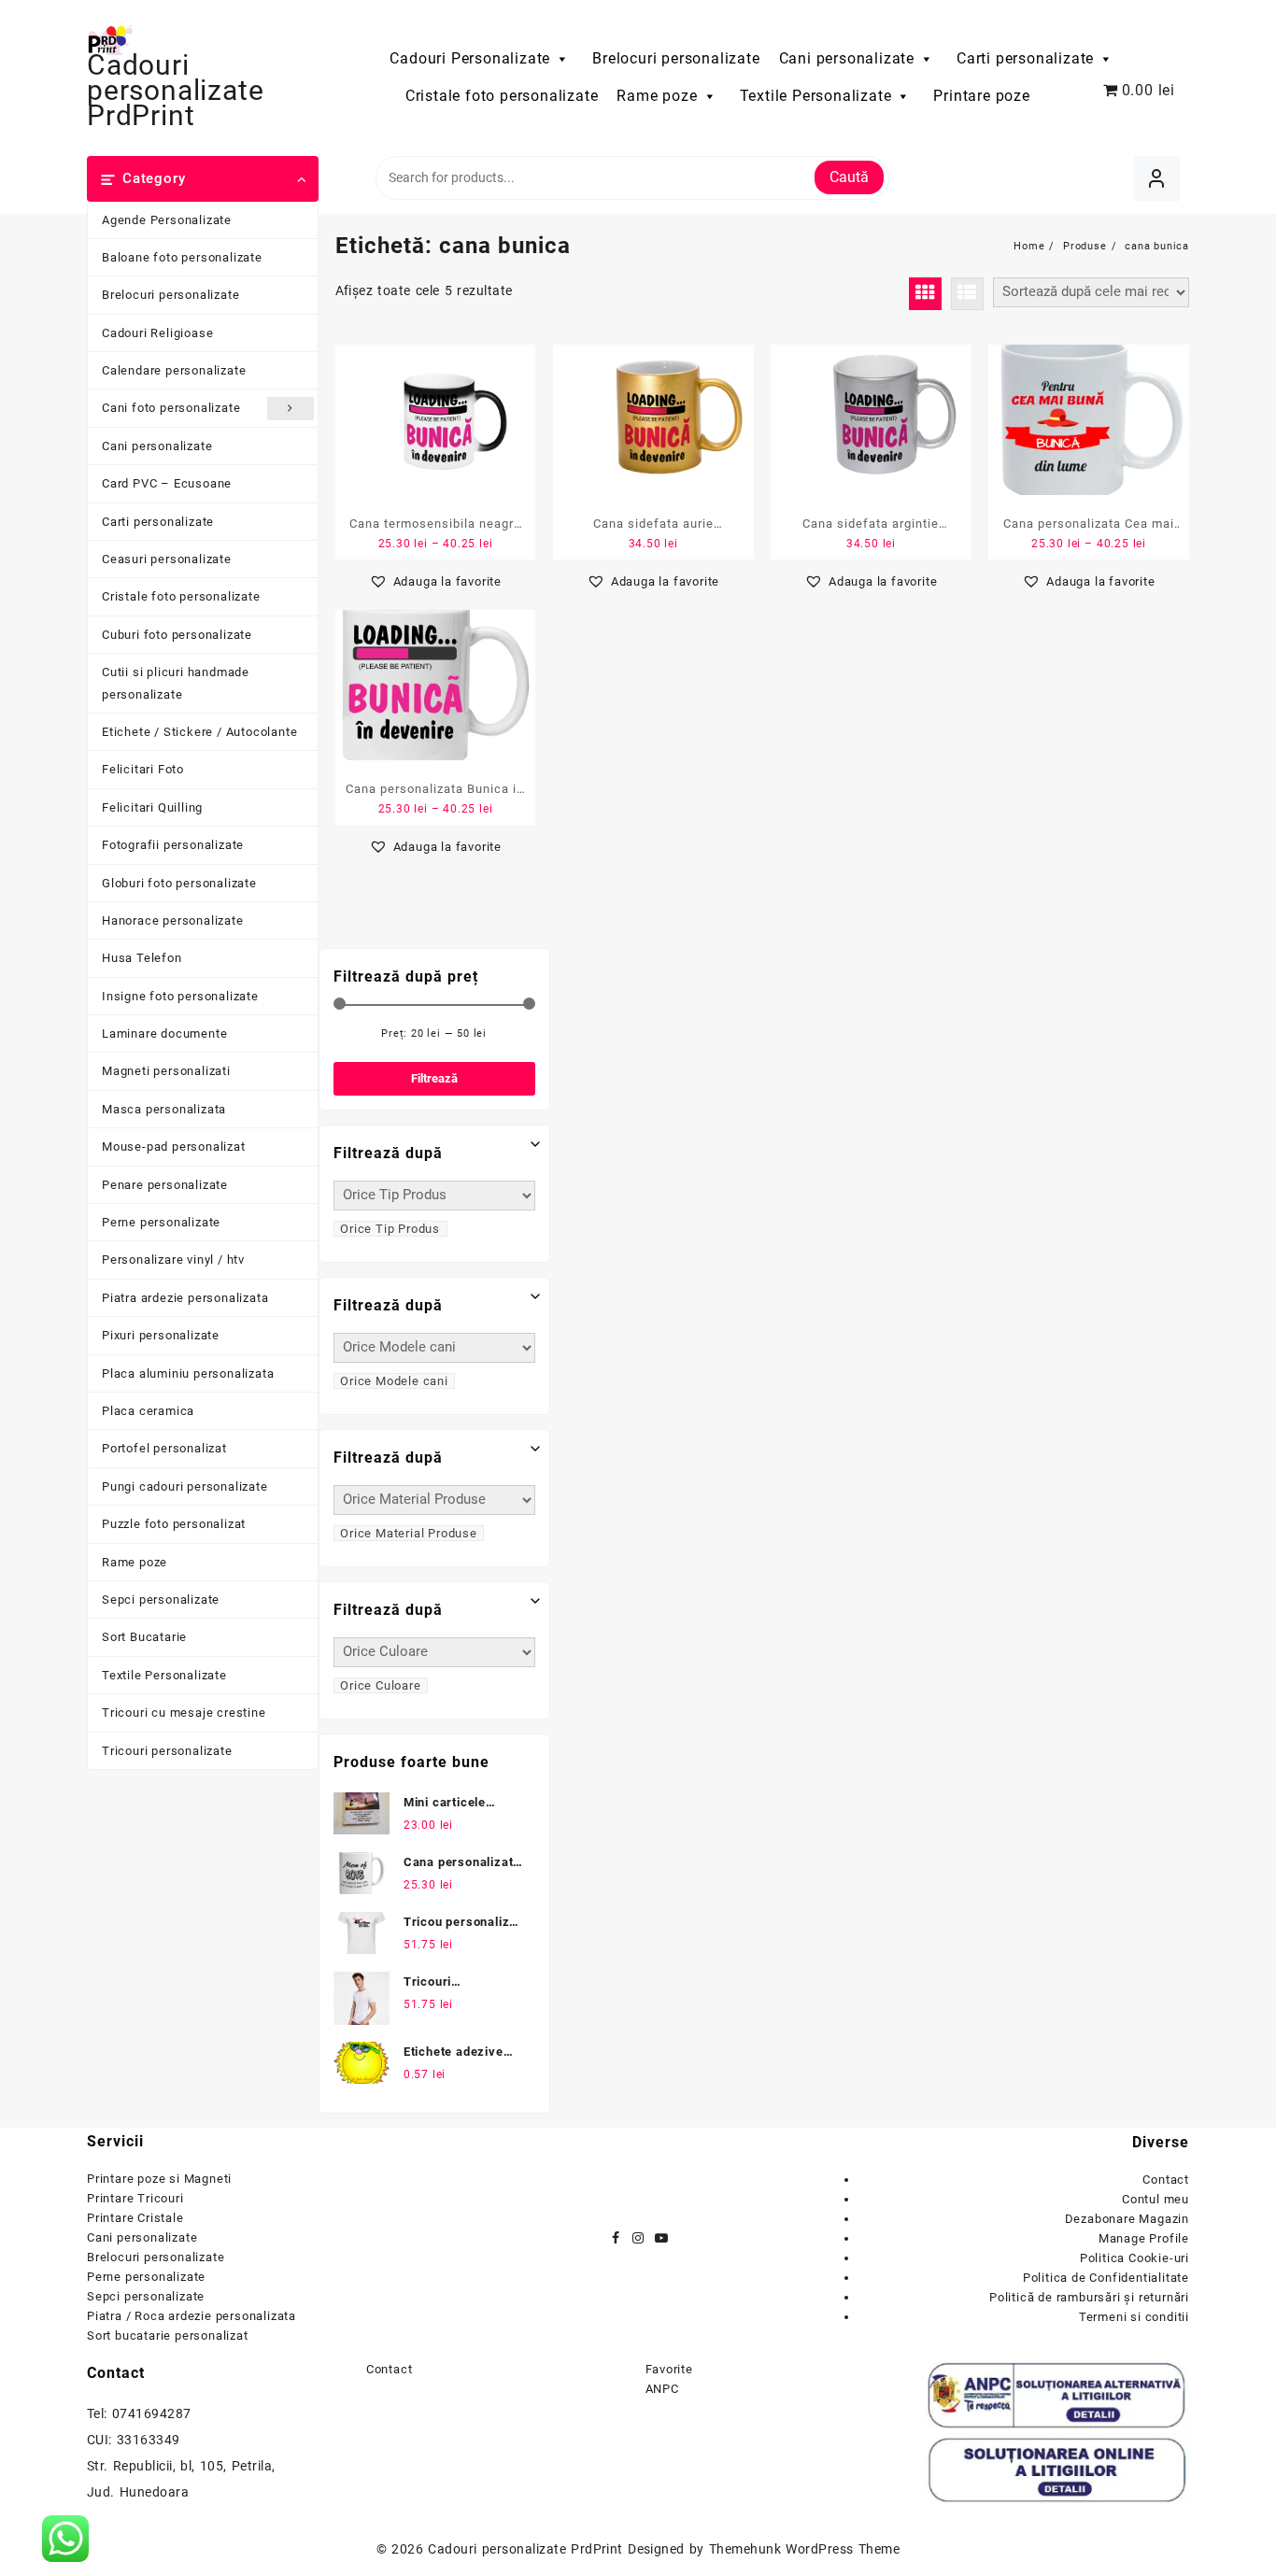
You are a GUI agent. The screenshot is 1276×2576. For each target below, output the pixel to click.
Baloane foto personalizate (182, 257)
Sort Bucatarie (144, 1637)
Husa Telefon (142, 958)
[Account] (1157, 179)
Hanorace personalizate (173, 920)
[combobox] (390, 1229)
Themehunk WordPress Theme (804, 2549)
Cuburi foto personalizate (177, 635)
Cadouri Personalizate (470, 58)
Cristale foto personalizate (502, 96)
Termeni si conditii (1134, 2317)
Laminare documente (164, 1033)
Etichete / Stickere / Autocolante (199, 732)
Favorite (669, 2369)
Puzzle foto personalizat (174, 1524)
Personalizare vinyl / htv (173, 1260)
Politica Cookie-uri (1134, 2258)
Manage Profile (1144, 2238)
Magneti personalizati (166, 1071)
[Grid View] (925, 294)
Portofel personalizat (164, 1448)
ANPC (662, 2389)
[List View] (967, 294)
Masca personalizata (164, 1109)
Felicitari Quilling (152, 807)
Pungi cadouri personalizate (185, 1486)
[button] (435, 581)
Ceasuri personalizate (167, 559)
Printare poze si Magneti (159, 2179)
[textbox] (390, 1228)
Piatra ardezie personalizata (185, 1298)
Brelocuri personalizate (676, 58)
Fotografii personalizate (173, 845)
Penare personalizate (165, 1185)
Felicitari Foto (143, 769)
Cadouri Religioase (157, 333)
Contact (1166, 2180)
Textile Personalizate (816, 96)
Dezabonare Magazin (1127, 2219)
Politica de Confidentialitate (1106, 2278)
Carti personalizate (1025, 58)
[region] (243, 2408)
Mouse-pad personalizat (174, 1146)
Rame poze (657, 96)
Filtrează (434, 1078)
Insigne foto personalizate (180, 996)
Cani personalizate (847, 58)
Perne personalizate (161, 1222)
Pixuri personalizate (161, 1335)
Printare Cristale (135, 2218)
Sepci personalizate (161, 1599)
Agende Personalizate (167, 220)
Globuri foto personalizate (179, 883)
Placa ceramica (148, 1411)
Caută (849, 177)
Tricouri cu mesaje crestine (184, 1713)
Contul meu (1155, 2199)
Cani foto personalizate (171, 408)
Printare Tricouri (135, 2198)
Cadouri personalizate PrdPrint (175, 90)
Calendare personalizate (174, 370)
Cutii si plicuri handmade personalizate (176, 683)
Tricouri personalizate (167, 1751)
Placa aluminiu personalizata (188, 1373)
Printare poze (981, 96)
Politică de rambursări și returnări (1089, 2297)
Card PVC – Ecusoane (167, 483)
